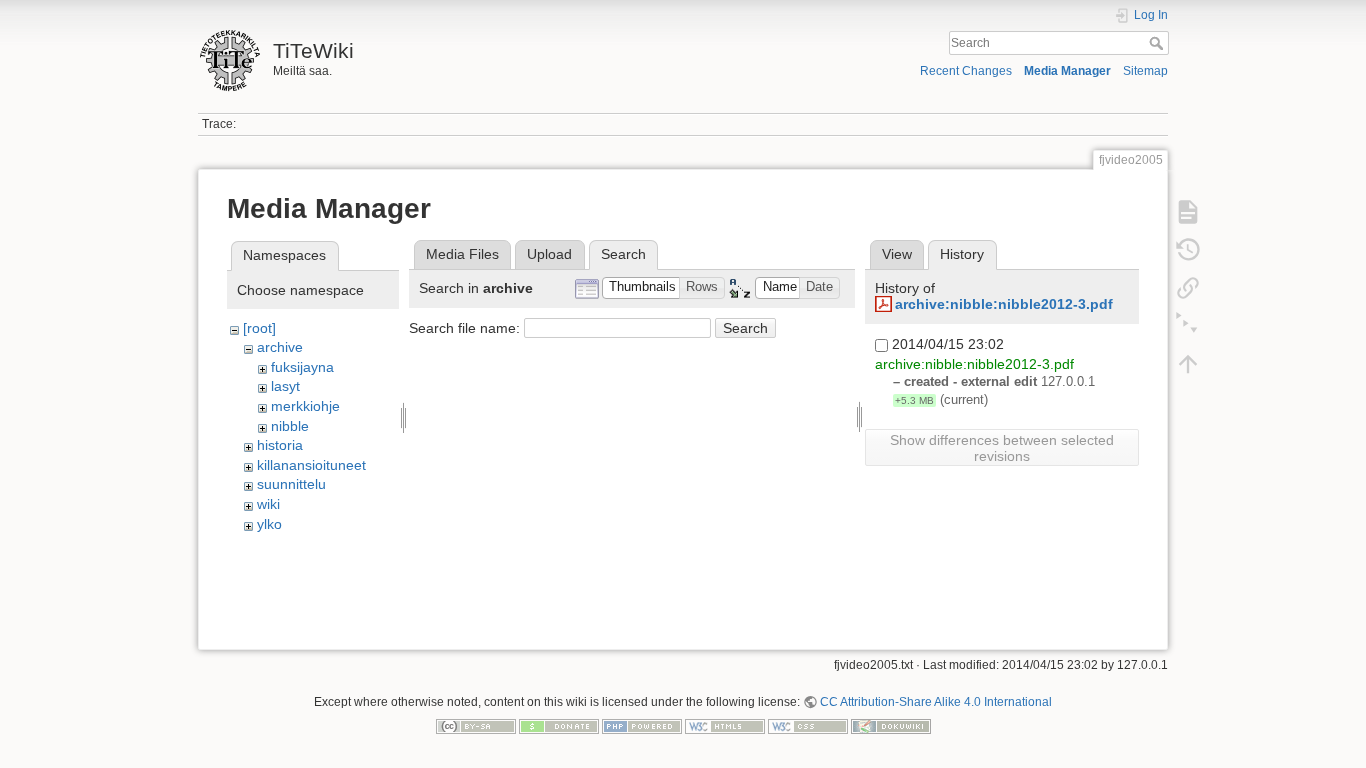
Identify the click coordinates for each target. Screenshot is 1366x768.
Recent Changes (966, 71)
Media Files (462, 254)
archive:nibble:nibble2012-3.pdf (1004, 304)
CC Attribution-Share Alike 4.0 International (936, 702)
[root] (259, 328)
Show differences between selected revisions (1002, 448)
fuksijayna (302, 367)
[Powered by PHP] (642, 725)
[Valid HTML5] (725, 725)
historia (280, 445)
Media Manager (1067, 71)
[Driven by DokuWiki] (891, 725)
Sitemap (1145, 71)
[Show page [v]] (1188, 212)
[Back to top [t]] (1188, 364)
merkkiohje (305, 406)
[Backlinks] (1188, 288)
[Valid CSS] (808, 725)
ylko (269, 524)
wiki (268, 504)
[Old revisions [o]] (1188, 250)
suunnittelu (291, 484)
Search (1158, 43)
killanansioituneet (311, 465)
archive (280, 347)
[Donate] (559, 725)
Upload (549, 254)
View (897, 254)
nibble (290, 426)
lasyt (285, 386)
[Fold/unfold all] (1188, 326)
